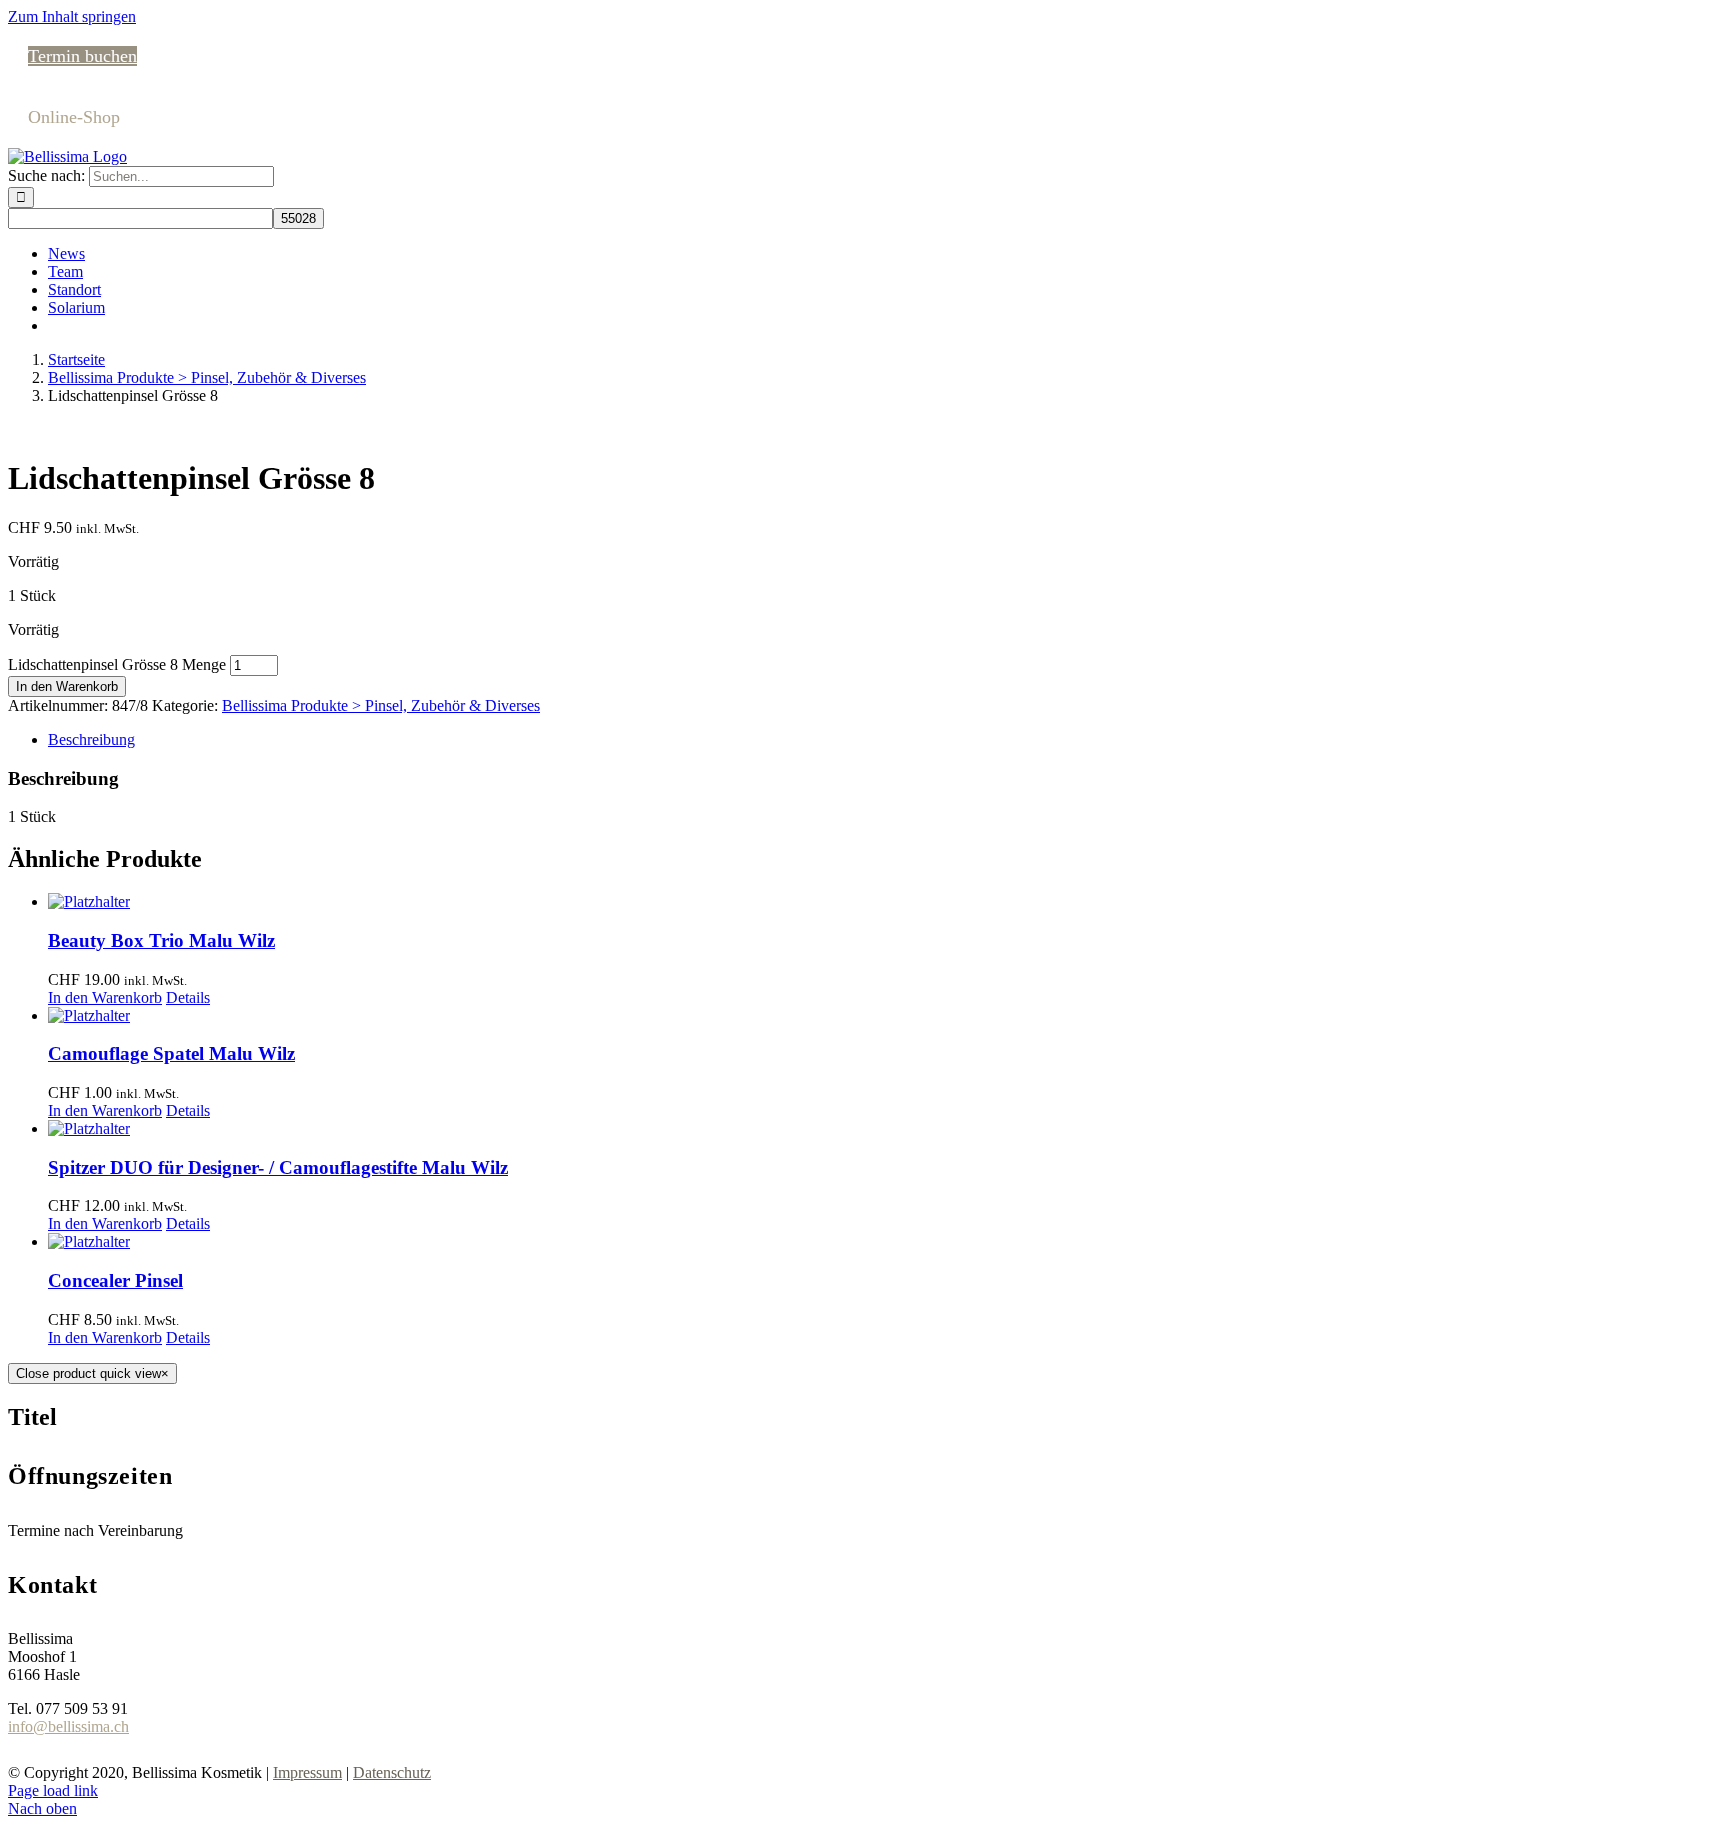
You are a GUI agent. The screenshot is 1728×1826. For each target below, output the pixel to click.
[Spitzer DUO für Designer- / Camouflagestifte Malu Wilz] (884, 1129)
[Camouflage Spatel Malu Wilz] (884, 1016)
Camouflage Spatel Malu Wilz (171, 1053)
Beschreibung (91, 739)
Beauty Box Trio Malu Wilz (161, 940)
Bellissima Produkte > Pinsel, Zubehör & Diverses (381, 705)
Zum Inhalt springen (72, 16)
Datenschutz (392, 1772)
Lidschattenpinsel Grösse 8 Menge (117, 664)
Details (188, 997)
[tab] (884, 740)
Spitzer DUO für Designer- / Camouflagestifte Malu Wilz (278, 1167)
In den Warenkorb (67, 686)
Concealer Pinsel (115, 1280)
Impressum (307, 1772)
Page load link (53, 1790)
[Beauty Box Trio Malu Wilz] (884, 902)
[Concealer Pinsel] (884, 1242)
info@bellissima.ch (68, 1726)
